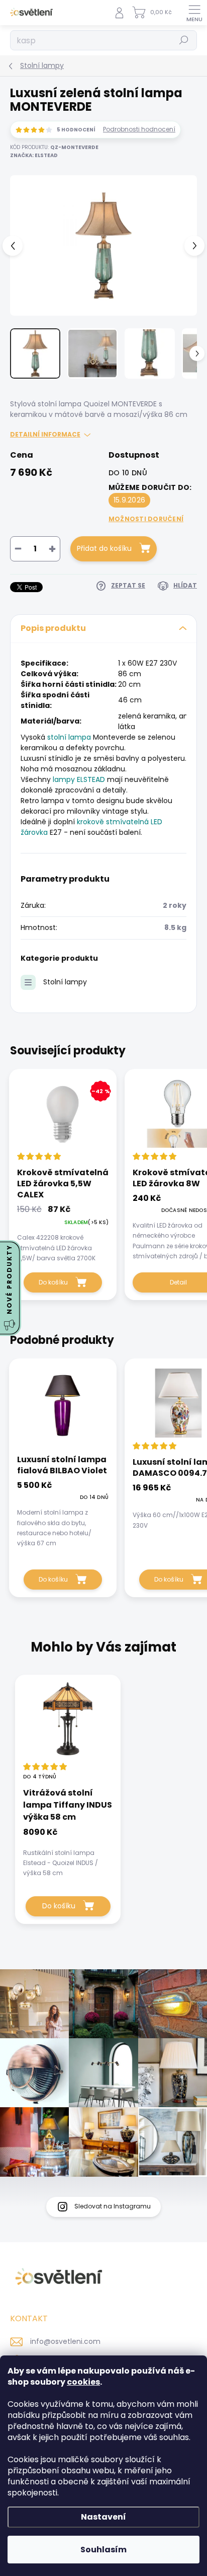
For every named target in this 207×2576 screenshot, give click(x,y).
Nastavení (103, 2517)
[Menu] (194, 13)
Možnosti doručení (146, 519)
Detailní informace (45, 435)
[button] (68, 1852)
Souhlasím (103, 2550)
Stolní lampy (65, 982)
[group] (103, 1804)
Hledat (184, 40)
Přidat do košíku (104, 548)
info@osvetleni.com (65, 2341)
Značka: (34, 155)
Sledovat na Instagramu (113, 2206)
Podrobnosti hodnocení (139, 129)
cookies (83, 2382)
